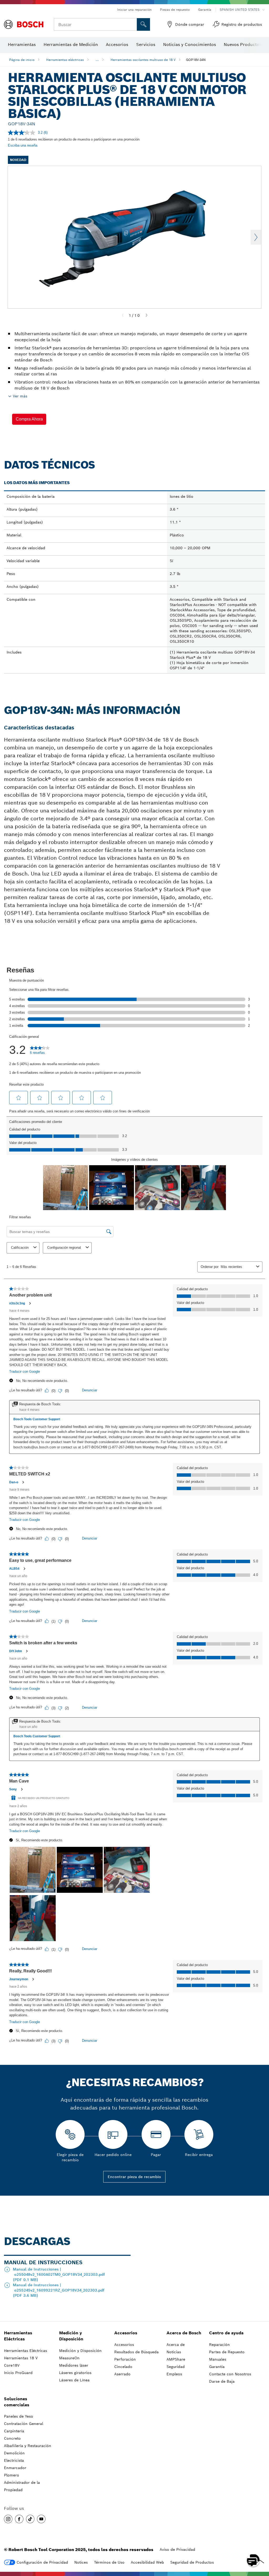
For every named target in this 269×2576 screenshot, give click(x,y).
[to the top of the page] (261, 2545)
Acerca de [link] (176, 2345)
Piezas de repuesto (175, 10)
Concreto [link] (12, 2438)
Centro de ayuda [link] (226, 2333)
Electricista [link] (14, 2460)
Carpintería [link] (14, 2431)
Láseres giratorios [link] (75, 2373)
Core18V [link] (12, 2365)
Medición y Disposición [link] (71, 2336)
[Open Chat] (253, 2560)
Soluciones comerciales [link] (17, 2402)
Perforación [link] (125, 2359)
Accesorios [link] (126, 2333)
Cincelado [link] (123, 2367)
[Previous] (123, 315)
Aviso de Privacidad (177, 2549)
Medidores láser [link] (74, 2365)
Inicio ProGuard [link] (18, 2373)
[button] (29, 419)
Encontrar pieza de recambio (134, 2177)
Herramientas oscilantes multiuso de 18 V (143, 60)
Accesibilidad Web (147, 2562)
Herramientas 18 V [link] (21, 2358)
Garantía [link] (217, 2367)
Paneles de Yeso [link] (19, 2416)
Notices (81, 2562)
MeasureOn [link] (69, 2358)
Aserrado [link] (122, 2374)
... (97, 60)
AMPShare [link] (176, 2359)
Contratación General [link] (24, 2424)
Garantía (205, 10)
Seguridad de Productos (192, 2562)
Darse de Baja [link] (222, 2381)
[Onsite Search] (143, 24)
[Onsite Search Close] (132, 24)
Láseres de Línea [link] (74, 2380)
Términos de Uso (109, 2562)
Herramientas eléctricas (65, 60)
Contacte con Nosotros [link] (230, 2374)
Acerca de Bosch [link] (184, 2333)
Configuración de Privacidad (42, 2562)
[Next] (147, 315)
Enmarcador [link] (15, 2468)
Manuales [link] (218, 2359)
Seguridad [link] (176, 2367)
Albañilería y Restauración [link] (28, 2446)
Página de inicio (22, 60)
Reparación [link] (219, 2345)
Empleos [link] (174, 2374)
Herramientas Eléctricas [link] (18, 2336)
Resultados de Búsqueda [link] (136, 2352)
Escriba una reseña (23, 145)
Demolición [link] (14, 2453)
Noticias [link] (174, 2352)
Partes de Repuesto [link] (227, 2352)
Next (256, 237)
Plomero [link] (12, 2475)
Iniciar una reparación (134, 10)
